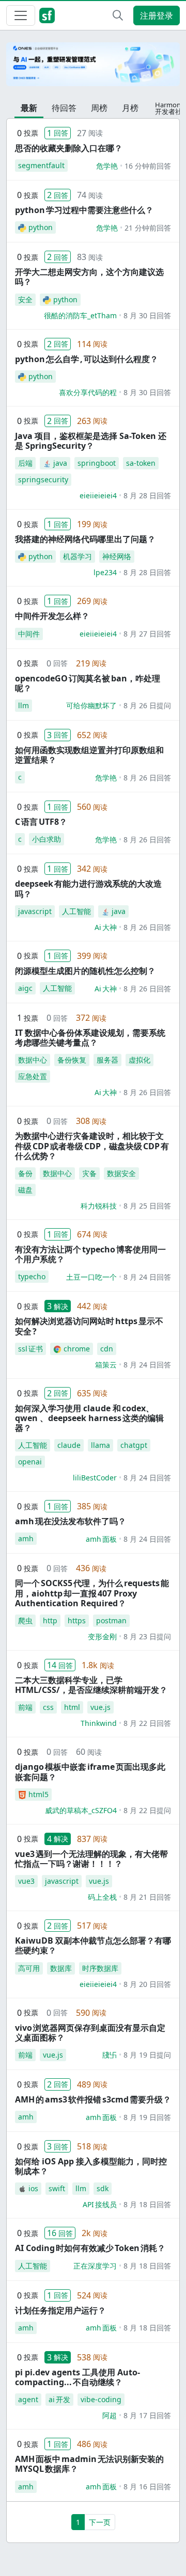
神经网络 (117, 556)
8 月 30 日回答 (147, 315)
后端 (25, 463)
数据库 (61, 1968)
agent (28, 2399)
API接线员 (100, 2204)
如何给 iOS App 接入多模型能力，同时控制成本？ (91, 2166)
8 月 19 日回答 (147, 2117)
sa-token (141, 463)
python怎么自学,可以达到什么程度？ (87, 359)
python (41, 227)
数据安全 (121, 1173)
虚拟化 (139, 1060)
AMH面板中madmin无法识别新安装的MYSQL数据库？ (89, 2464)
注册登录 (157, 15)
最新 (29, 108)
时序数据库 (100, 1968)
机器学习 (78, 556)
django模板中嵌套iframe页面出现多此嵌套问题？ (90, 1772)
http (50, 1620)
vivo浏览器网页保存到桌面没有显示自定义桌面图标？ (90, 2033)
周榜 (99, 108)
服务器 (107, 1060)
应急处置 (33, 1076)
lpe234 (105, 572)
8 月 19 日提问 (147, 2055)
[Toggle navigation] (21, 15)
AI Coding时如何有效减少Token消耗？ (90, 2248)
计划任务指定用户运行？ (60, 2310)
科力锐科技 (99, 1206)
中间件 (29, 634)
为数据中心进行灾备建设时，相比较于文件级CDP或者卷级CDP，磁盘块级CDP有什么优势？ (92, 1146)
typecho (32, 1276)
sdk (103, 2188)
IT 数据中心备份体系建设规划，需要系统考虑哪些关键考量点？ (90, 1038)
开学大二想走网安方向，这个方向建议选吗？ (89, 277)
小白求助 (47, 839)
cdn (107, 1349)
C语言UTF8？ (41, 822)
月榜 (130, 108)
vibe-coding (101, 2399)
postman (111, 1620)
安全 (25, 299)
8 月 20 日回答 (147, 1984)
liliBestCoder (95, 1478)
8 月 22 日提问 (147, 1810)
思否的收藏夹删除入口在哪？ (69, 148)
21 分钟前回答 (148, 228)
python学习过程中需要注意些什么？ (84, 210)
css (48, 1707)
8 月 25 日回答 (147, 1206)
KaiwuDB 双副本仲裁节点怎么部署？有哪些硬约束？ (93, 1945)
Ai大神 (106, 927)
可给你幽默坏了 (91, 705)
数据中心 (33, 1060)
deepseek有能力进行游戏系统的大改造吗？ (88, 888)
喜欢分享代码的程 (88, 392)
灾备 (89, 1173)
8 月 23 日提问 (147, 1636)
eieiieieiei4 (98, 495)
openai (30, 1462)
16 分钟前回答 (148, 166)
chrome (77, 1349)
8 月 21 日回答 (147, 1897)
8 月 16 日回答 (147, 2487)
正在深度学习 (95, 2266)
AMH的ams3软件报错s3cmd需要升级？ (93, 2099)
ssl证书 (30, 1349)
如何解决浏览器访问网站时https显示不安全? (89, 1326)
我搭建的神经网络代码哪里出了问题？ (85, 539)
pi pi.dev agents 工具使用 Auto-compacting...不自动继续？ (78, 2377)
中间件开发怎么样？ (52, 616)
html (72, 1707)
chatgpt (134, 1445)
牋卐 (110, 2055)
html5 (38, 1794)
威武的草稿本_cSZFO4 (81, 1810)
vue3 (26, 1881)
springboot (97, 463)
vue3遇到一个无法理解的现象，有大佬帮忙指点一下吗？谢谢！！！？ (91, 1859)
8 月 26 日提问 (147, 705)
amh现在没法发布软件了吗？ (71, 1521)
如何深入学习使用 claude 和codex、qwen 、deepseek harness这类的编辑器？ (89, 1418)
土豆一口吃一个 (91, 1277)
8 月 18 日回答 (147, 2204)
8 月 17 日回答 (147, 2415)
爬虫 (25, 1620)
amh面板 (101, 1539)
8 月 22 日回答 (147, 1723)
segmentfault (41, 165)
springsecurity (43, 479)
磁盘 (25, 1190)
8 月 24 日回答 (147, 1277)
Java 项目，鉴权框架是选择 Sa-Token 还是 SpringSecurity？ (91, 441)
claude (69, 1445)
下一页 (100, 2522)
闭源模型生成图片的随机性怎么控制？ (85, 971)
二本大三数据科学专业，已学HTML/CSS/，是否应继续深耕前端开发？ (91, 1685)
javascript (35, 911)
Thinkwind (99, 1723)
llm (24, 705)
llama (100, 1445)
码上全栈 (102, 1897)
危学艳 (107, 166)
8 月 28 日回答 (147, 495)
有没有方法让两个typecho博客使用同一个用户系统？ (90, 1254)
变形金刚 (102, 1636)
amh (26, 1538)
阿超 (110, 2415)
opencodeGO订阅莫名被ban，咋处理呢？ (88, 683)
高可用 (29, 1968)
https (77, 1620)
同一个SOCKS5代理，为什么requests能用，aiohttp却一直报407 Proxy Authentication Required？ (92, 1593)
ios (33, 2188)
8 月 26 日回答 (147, 778)
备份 (25, 1173)
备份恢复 (72, 1060)
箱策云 (106, 1365)
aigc (25, 988)
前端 (25, 1707)
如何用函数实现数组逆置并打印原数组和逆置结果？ (89, 755)
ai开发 (59, 2399)
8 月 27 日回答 (147, 634)
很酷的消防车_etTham (80, 315)
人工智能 (76, 911)
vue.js (100, 1707)
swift (57, 2188)
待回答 (64, 108)
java (60, 463)
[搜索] (118, 15)
